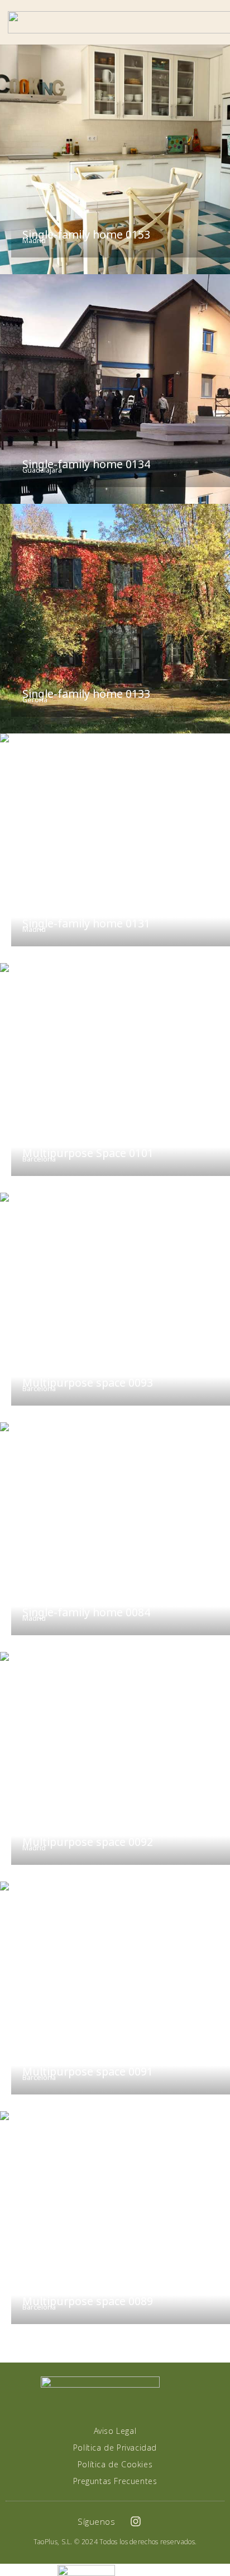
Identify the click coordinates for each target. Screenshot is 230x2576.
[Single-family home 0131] (115, 848)
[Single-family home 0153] (115, 159)
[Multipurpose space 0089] (115, 2226)
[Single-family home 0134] (115, 389)
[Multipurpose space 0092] (115, 1767)
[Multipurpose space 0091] (115, 1996)
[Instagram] (136, 2521)
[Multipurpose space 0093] (115, 1308)
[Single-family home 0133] (115, 619)
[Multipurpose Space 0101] (115, 1078)
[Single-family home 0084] (115, 1537)
